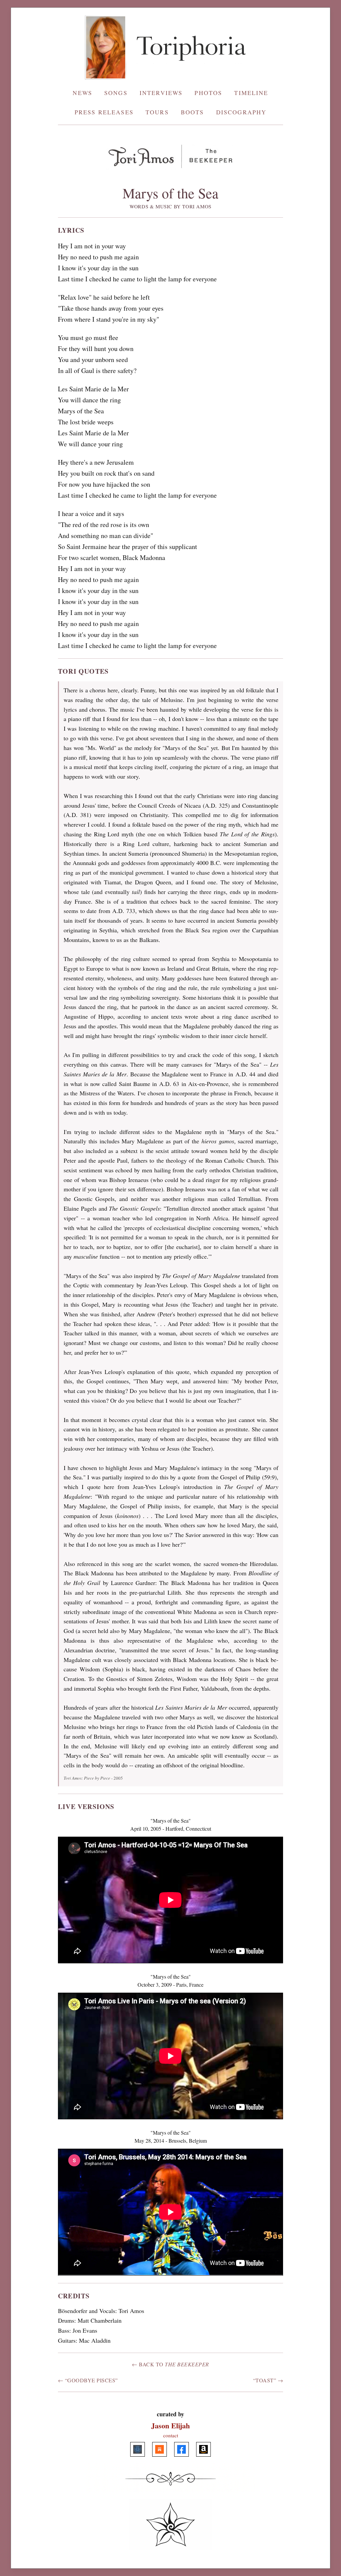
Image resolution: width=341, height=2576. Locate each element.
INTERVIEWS (161, 93)
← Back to (170, 2364)
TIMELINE (251, 93)
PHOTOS (208, 93)
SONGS (116, 93)
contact (171, 2435)
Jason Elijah (170, 2425)
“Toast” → (268, 2380)
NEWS (82, 93)
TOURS (157, 112)
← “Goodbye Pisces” (88, 2380)
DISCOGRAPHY (241, 112)
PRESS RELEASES (104, 112)
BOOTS (192, 112)
